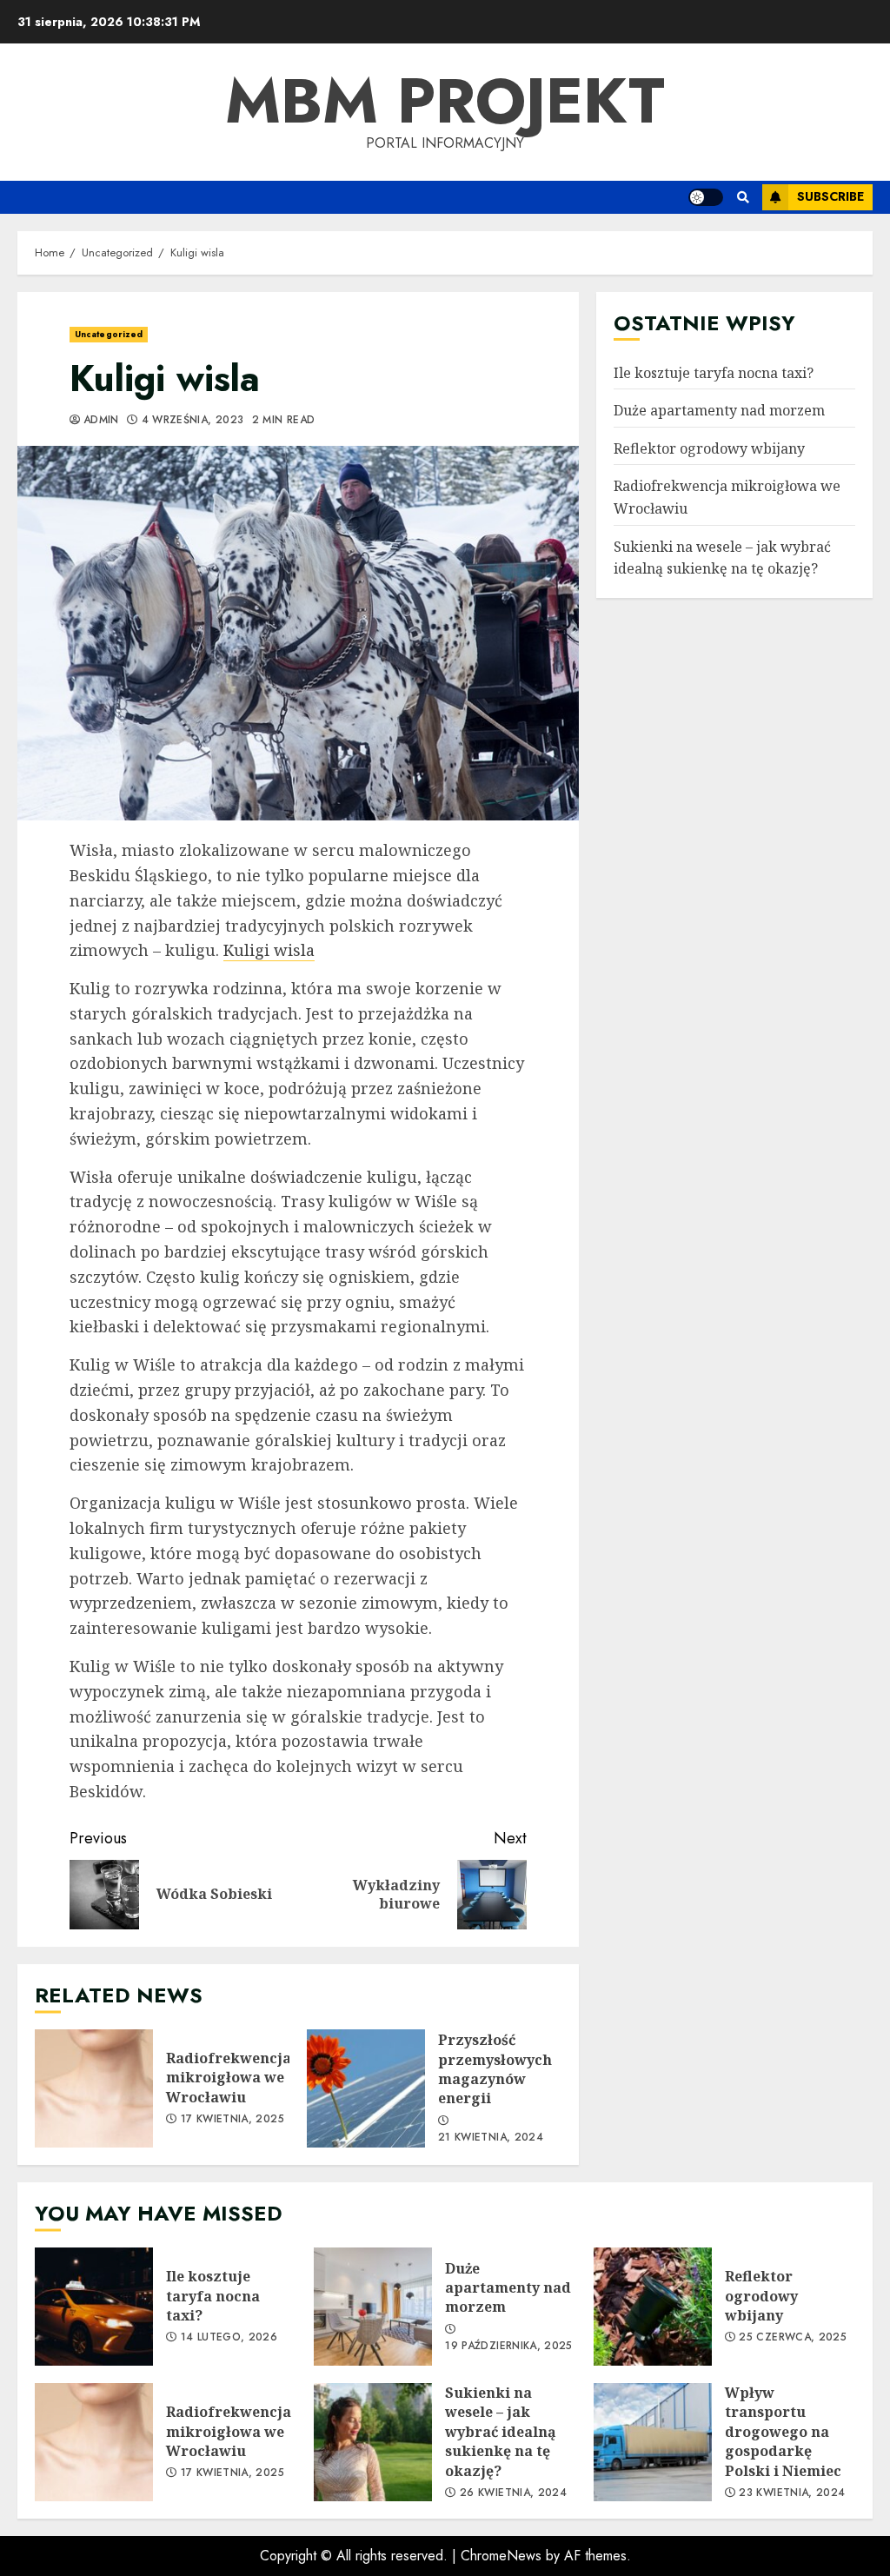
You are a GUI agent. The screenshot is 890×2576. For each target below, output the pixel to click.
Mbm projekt (445, 101)
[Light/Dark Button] (706, 197)
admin (101, 421)
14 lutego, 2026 (229, 2338)
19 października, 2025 (509, 2347)
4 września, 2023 (193, 421)
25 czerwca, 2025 (793, 2338)
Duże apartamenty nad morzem (719, 410)
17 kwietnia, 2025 (232, 2120)
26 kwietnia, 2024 (513, 2493)
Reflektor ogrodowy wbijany (709, 448)
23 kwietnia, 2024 (792, 2493)
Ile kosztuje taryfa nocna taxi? (714, 373)
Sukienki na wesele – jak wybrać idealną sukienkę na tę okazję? (373, 2442)
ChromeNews (501, 2556)
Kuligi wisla (269, 950)
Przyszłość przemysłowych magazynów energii (366, 2088)
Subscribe (830, 196)
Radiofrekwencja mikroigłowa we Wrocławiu (94, 2088)
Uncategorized (109, 334)
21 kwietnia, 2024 (491, 2138)
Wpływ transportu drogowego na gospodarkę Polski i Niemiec (653, 2442)
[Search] (743, 197)
